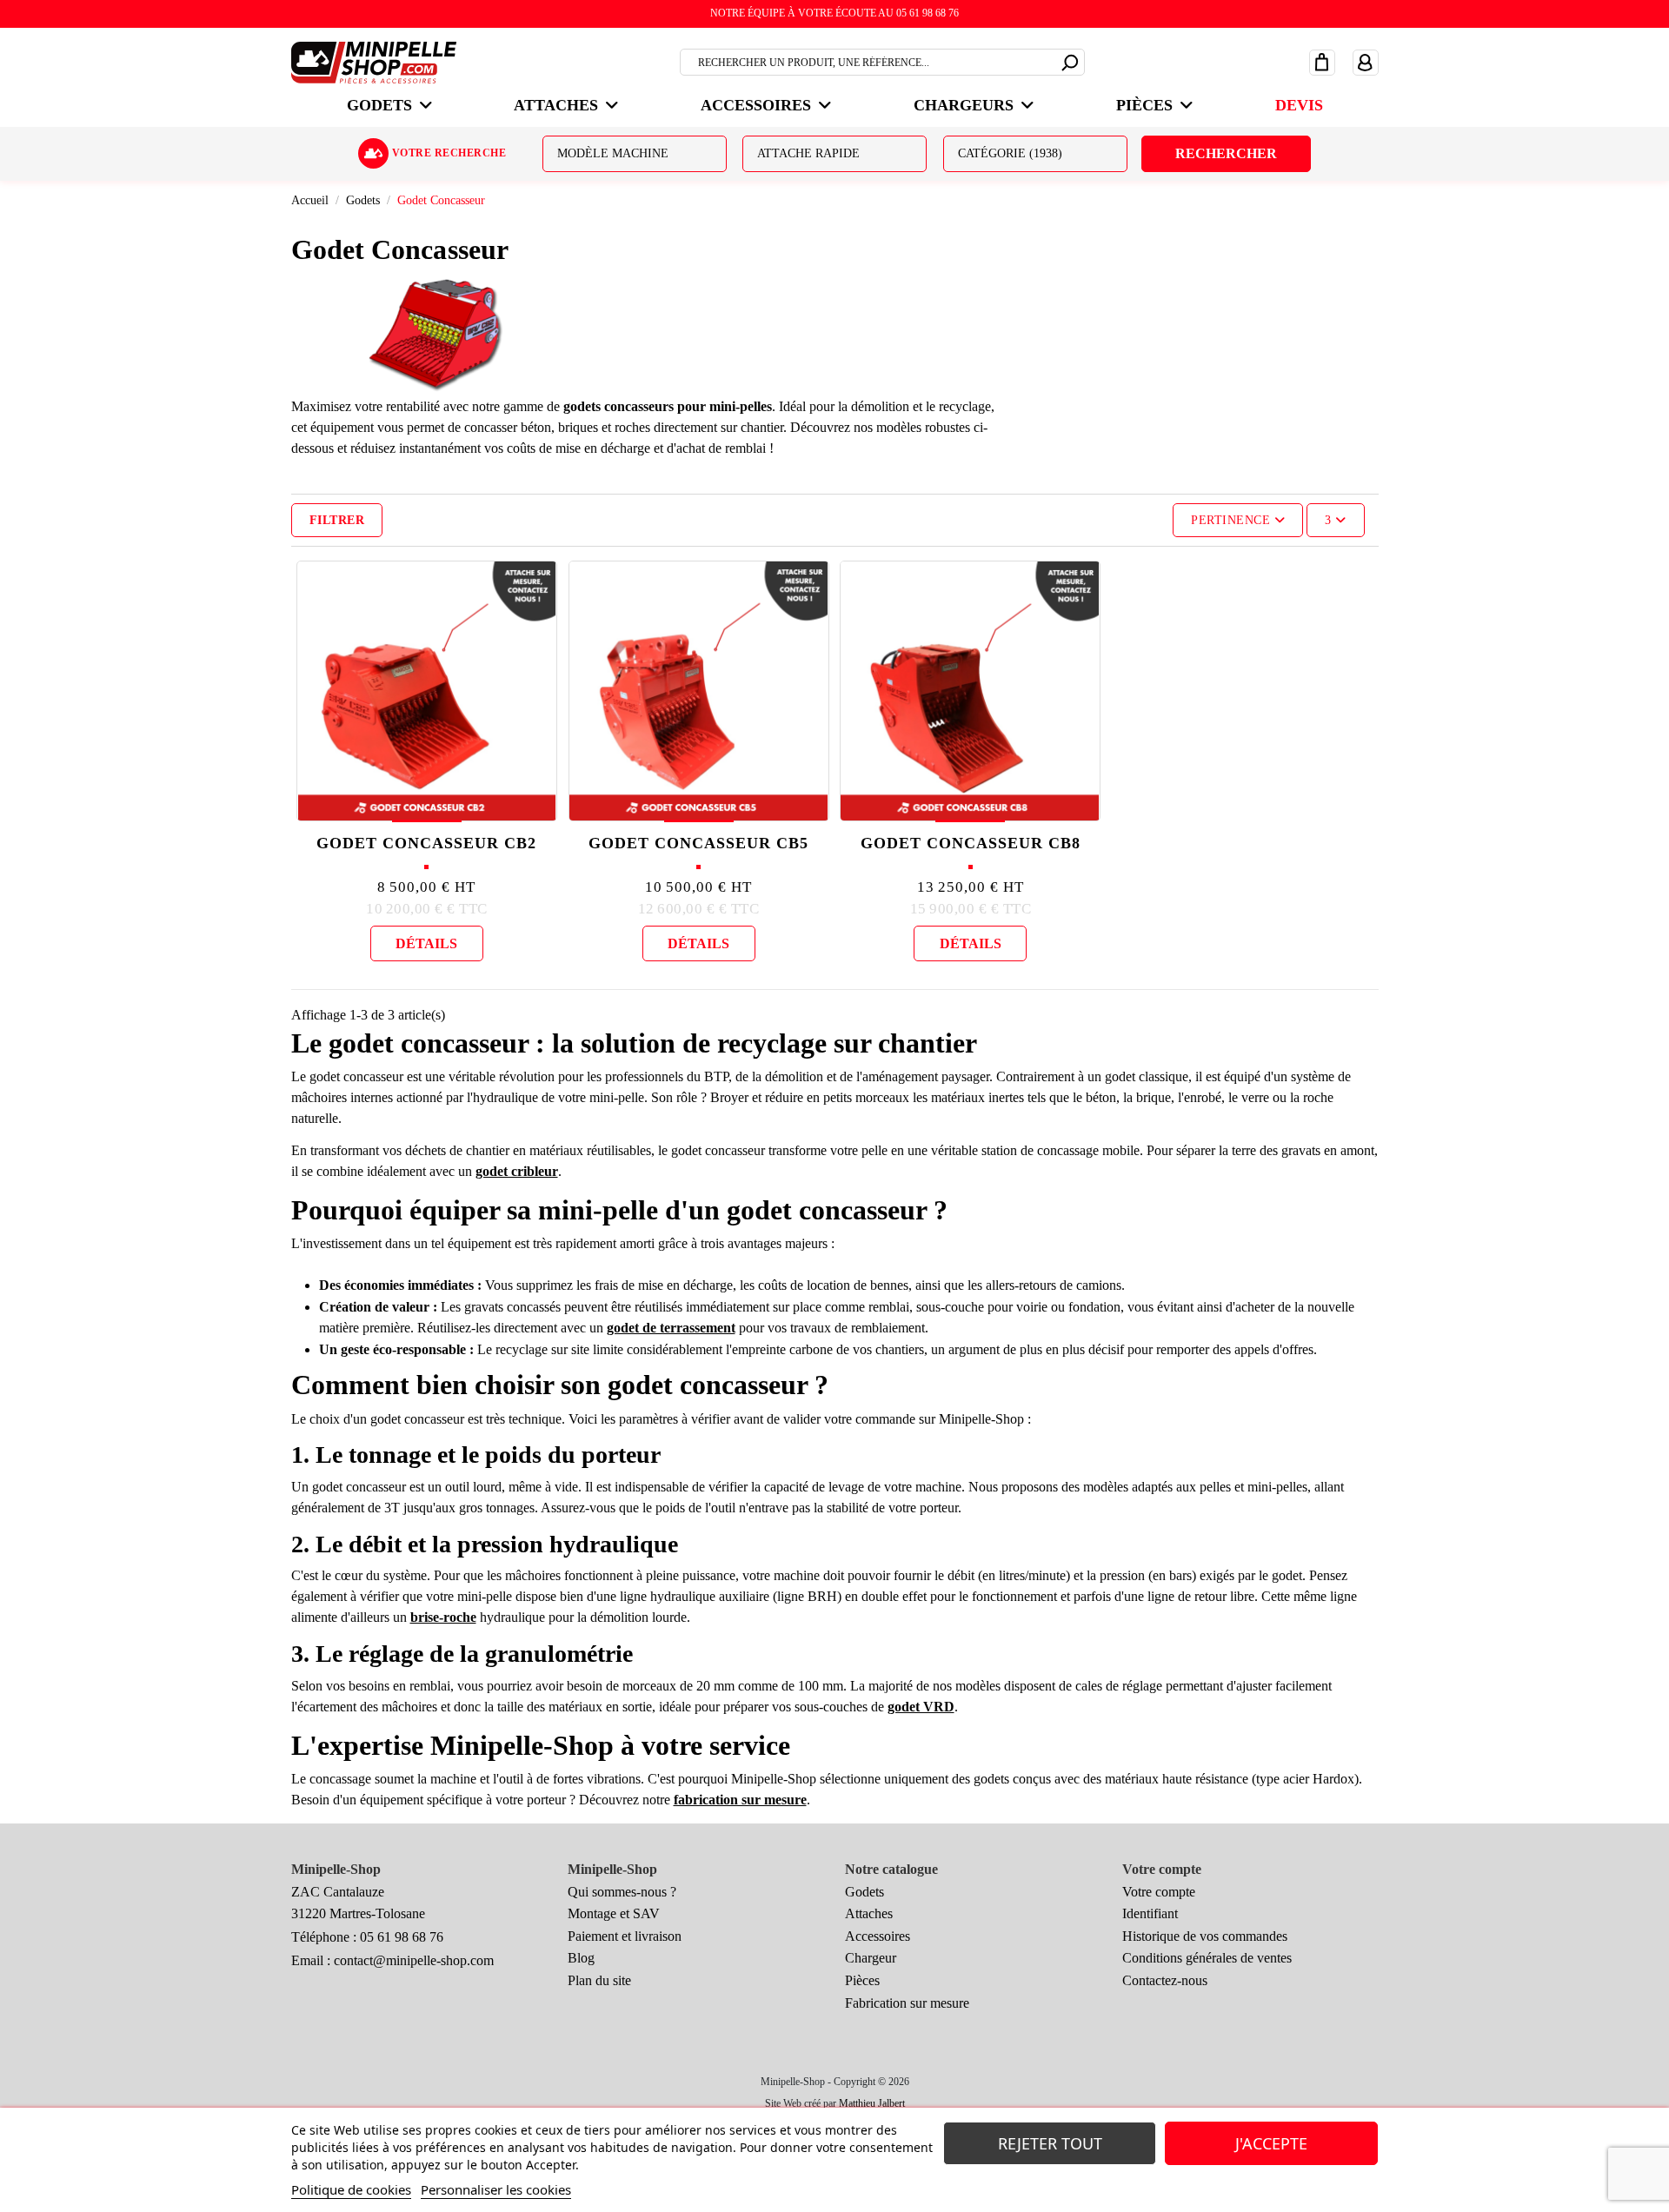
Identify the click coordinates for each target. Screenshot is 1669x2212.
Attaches (869, 1913)
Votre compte (1159, 1892)
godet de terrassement (671, 1328)
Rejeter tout (1050, 2143)
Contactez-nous (1165, 1980)
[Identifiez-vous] (1366, 62)
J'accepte (1271, 2143)
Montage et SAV (614, 1913)
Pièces (862, 1980)
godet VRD (921, 1707)
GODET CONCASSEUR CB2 (426, 843)
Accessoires (878, 1936)
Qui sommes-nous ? (622, 1892)
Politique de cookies (351, 2189)
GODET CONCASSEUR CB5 (698, 843)
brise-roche (443, 1617)
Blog (581, 1958)
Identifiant (1150, 1913)
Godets (864, 1892)
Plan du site (599, 1980)
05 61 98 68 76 (402, 1937)
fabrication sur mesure (740, 1800)
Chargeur (871, 1958)
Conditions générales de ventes (1207, 1958)
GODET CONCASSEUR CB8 (971, 843)
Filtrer (337, 520)
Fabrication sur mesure (907, 2003)
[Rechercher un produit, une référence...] (1071, 60)
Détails (426, 943)
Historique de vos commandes (1205, 1936)
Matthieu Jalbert (872, 2103)
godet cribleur (517, 1171)
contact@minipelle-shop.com (414, 1960)
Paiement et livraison (625, 1936)
